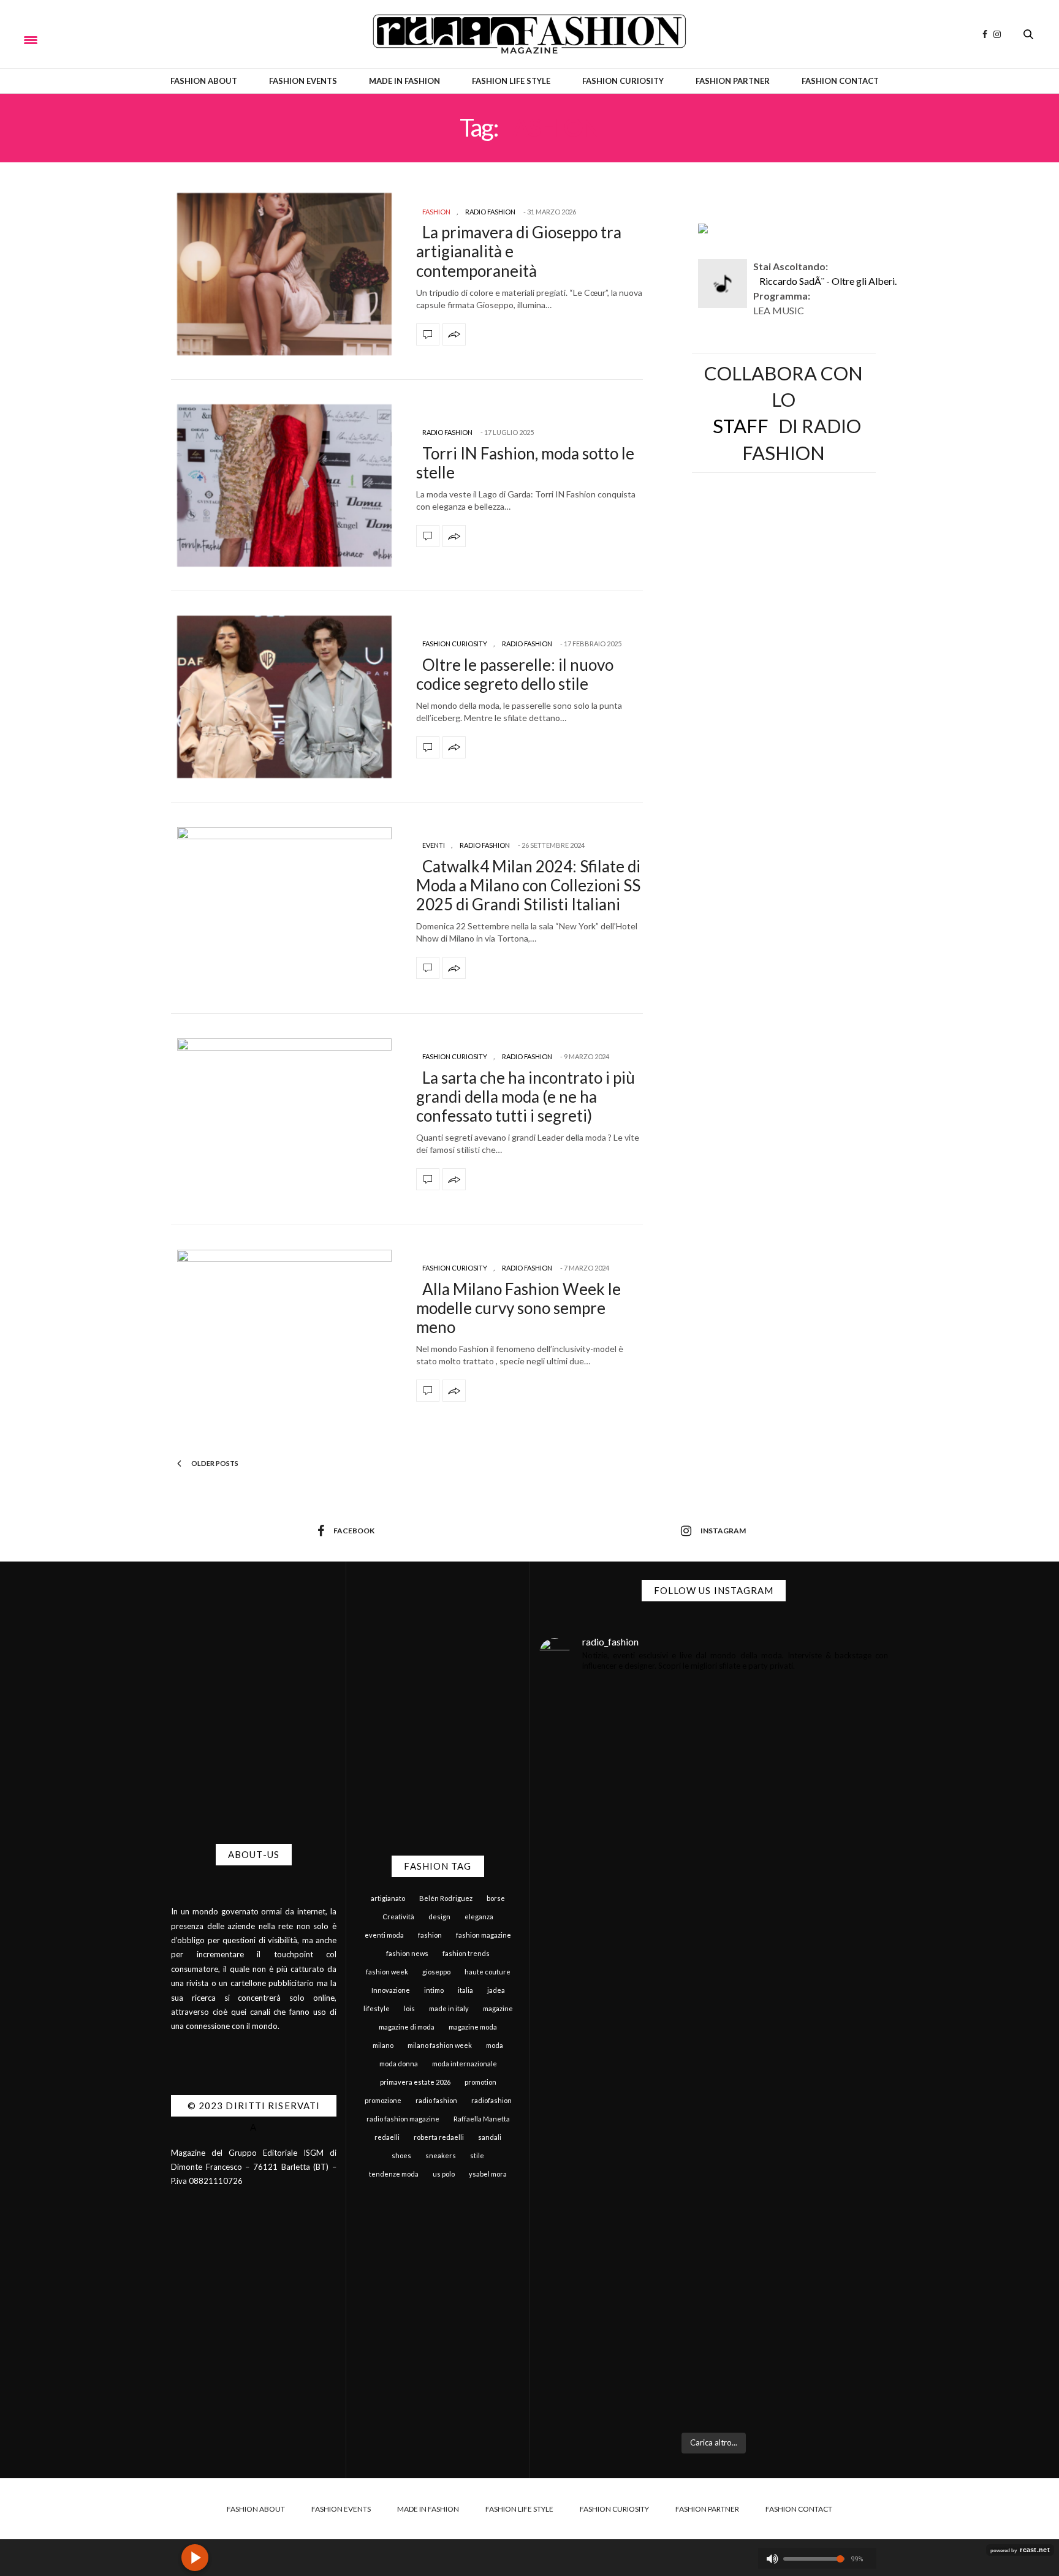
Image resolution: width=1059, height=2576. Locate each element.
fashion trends (466, 1953)
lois (409, 2008)
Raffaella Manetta (482, 2119)
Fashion (436, 212)
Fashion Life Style (511, 81)
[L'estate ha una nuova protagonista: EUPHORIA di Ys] (803, 1868)
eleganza (479, 1917)
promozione (383, 2100)
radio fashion (436, 2100)
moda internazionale (465, 2064)
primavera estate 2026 (415, 2082)
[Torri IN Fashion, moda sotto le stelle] (284, 485)
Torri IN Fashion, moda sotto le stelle (525, 463)
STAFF (741, 426)
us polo (444, 2174)
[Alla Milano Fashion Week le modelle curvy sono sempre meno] (284, 1331)
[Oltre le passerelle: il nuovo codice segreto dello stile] (284, 697)
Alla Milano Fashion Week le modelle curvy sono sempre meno (518, 1308)
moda (495, 2045)
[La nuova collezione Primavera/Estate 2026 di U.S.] (625, 2240)
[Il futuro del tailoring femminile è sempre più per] (625, 1876)
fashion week (387, 1972)
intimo (434, 1990)
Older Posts (214, 1463)
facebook (354, 1531)
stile (477, 2155)
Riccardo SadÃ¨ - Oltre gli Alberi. (828, 281)
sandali (490, 2137)
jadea (496, 1990)
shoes (401, 2155)
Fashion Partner (733, 81)
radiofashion (492, 2100)
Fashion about (204, 81)
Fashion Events (303, 81)
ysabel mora (488, 2174)
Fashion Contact (840, 81)
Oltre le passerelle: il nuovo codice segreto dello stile (515, 674)
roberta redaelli (439, 2137)
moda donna (399, 2064)
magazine (498, 2008)
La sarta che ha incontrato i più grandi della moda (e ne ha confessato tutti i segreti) (526, 1097)
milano (383, 2045)
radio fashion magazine (403, 2119)
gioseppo (436, 1972)
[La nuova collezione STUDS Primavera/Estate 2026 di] (803, 2232)
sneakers (441, 2155)
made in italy (449, 2008)
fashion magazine (484, 1935)
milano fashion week (440, 2045)
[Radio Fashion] (529, 34)
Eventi (434, 845)
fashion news (407, 1953)
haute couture (488, 1972)
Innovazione (391, 1990)
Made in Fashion (404, 81)
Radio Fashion (490, 212)
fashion (430, 1935)
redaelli (387, 2137)
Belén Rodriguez (446, 1898)
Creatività (398, 1917)
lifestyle (377, 2008)
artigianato (388, 1898)
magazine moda (473, 2027)
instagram (723, 1531)
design (439, 1917)
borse (496, 1898)
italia (465, 1990)
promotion (480, 2082)
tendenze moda (394, 2174)
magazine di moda (407, 2027)
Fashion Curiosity (623, 81)
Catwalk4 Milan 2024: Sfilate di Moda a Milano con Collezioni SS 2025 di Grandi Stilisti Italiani (528, 885)
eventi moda (384, 1935)
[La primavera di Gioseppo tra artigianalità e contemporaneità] (284, 274)
